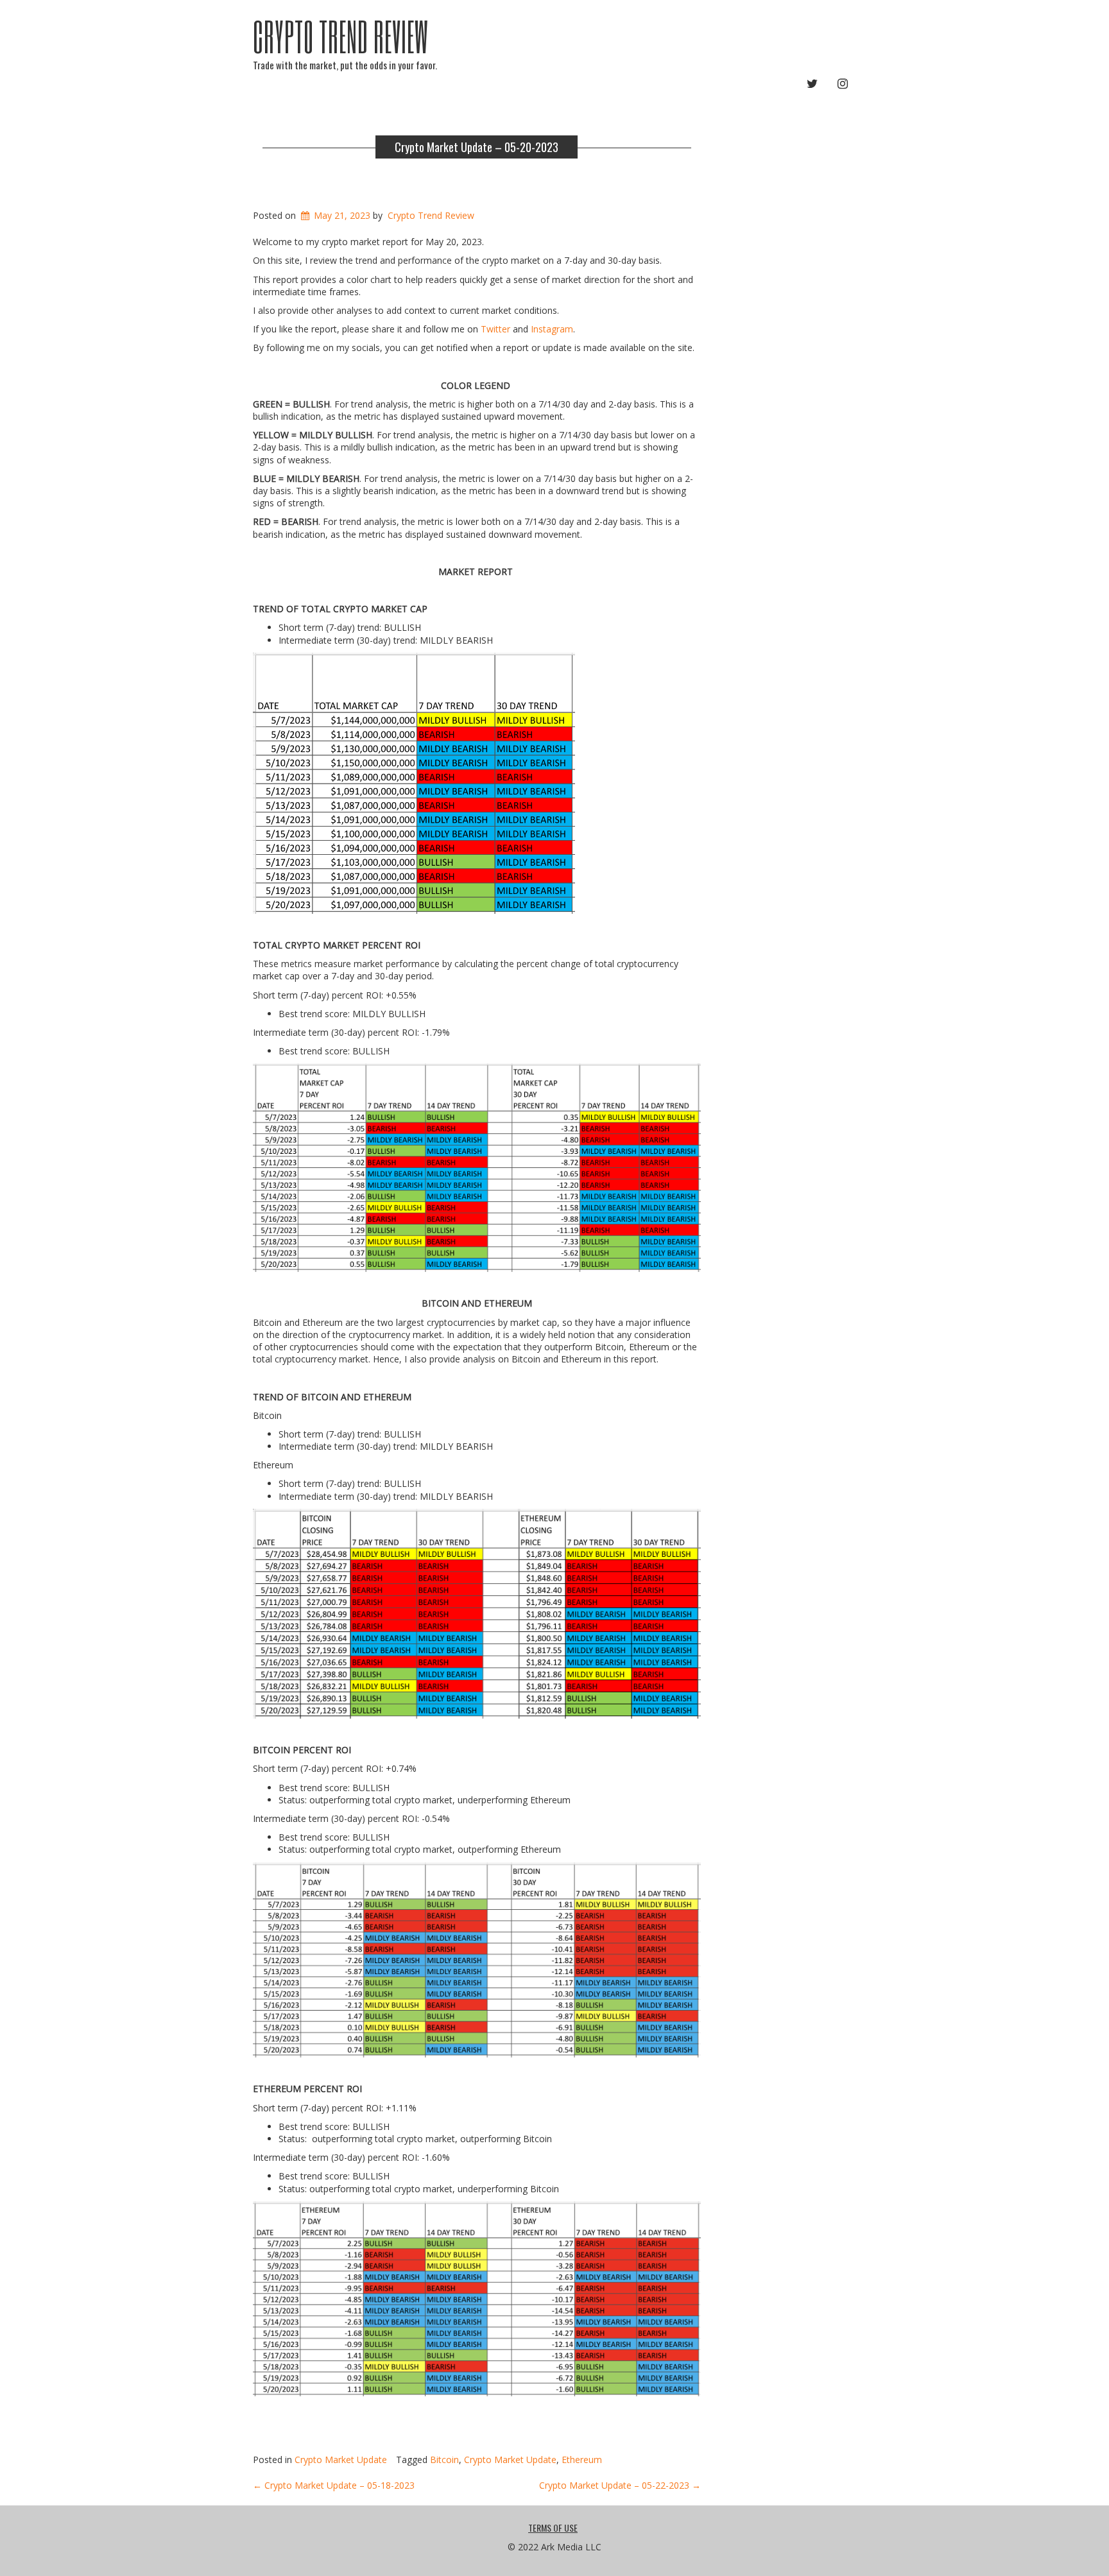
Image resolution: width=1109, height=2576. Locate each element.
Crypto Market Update (341, 2460)
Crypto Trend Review (341, 36)
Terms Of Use (553, 2528)
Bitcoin (444, 2460)
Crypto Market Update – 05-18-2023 (334, 2485)
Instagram (552, 329)
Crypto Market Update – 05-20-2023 (477, 147)
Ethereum (582, 2460)
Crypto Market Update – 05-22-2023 (620, 2485)
